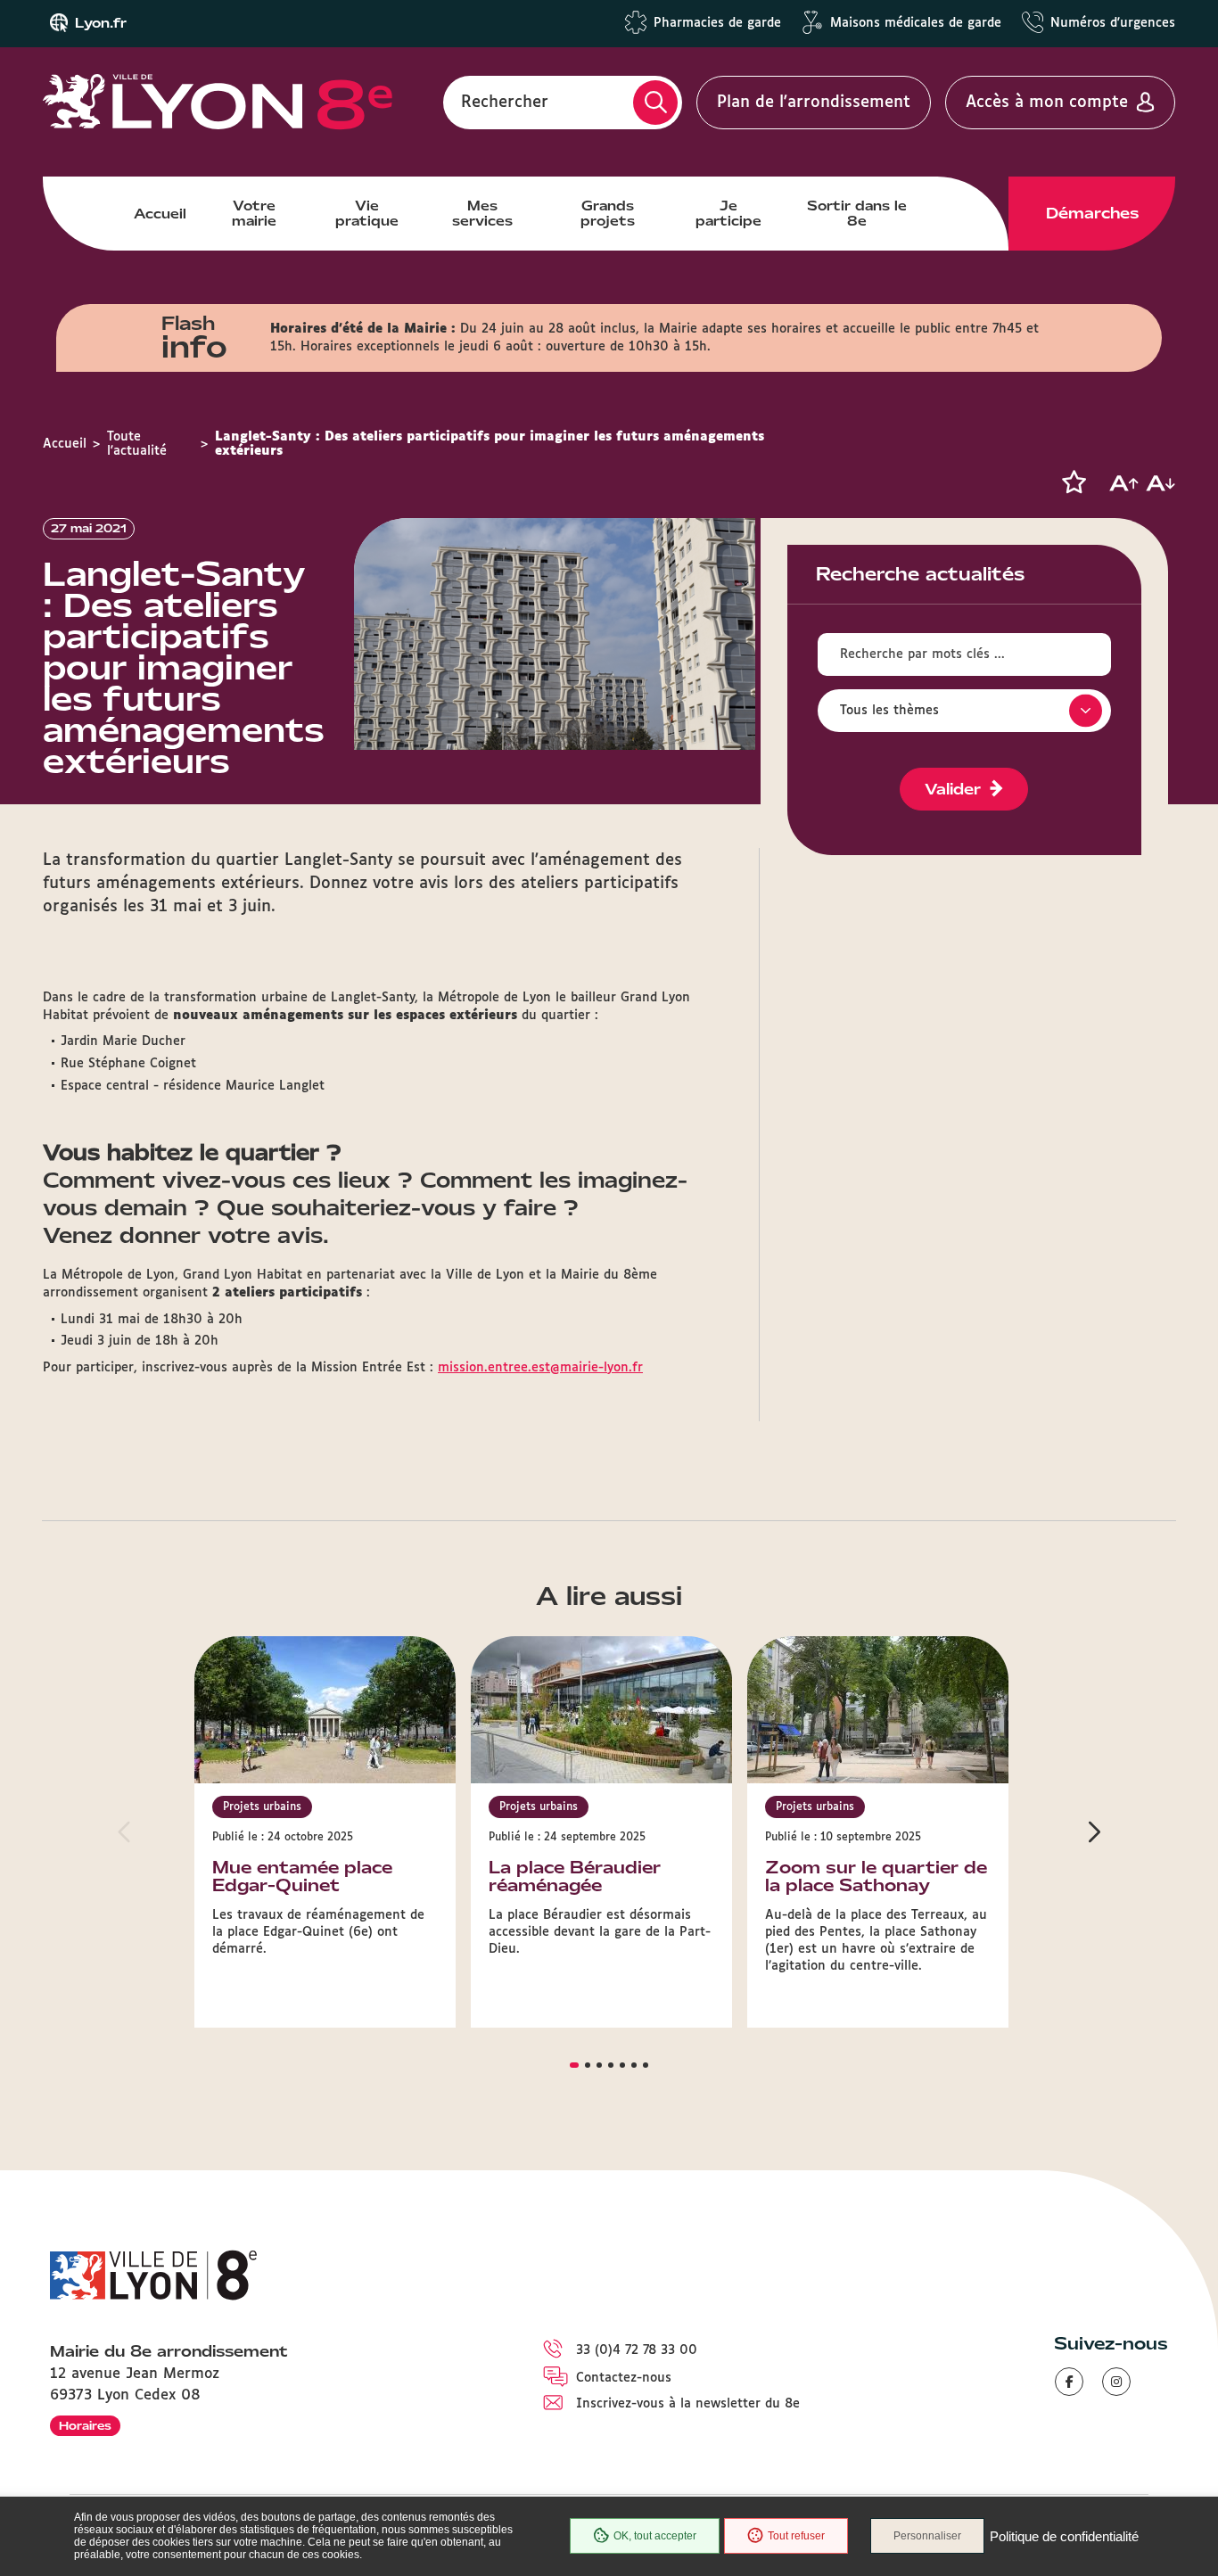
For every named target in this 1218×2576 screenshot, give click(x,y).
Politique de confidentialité (1064, 2536)
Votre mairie (254, 213)
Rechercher (505, 103)
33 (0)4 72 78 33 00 (637, 2350)
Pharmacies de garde (717, 23)
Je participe (728, 213)
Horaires (85, 2426)
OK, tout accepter (655, 2536)
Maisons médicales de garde (916, 23)
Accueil (160, 214)
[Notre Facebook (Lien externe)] (1069, 2382)
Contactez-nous (624, 2378)
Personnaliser (927, 2536)
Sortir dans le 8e (857, 213)
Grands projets (608, 213)
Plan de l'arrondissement (814, 103)
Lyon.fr (101, 23)
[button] (1074, 482)
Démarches (1092, 213)
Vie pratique (367, 213)
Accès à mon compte (1047, 103)
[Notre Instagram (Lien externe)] (1116, 2382)
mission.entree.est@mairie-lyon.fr (540, 1368)
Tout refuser (796, 2536)
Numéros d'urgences (1113, 23)
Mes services (482, 213)
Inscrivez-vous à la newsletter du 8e (688, 2404)
